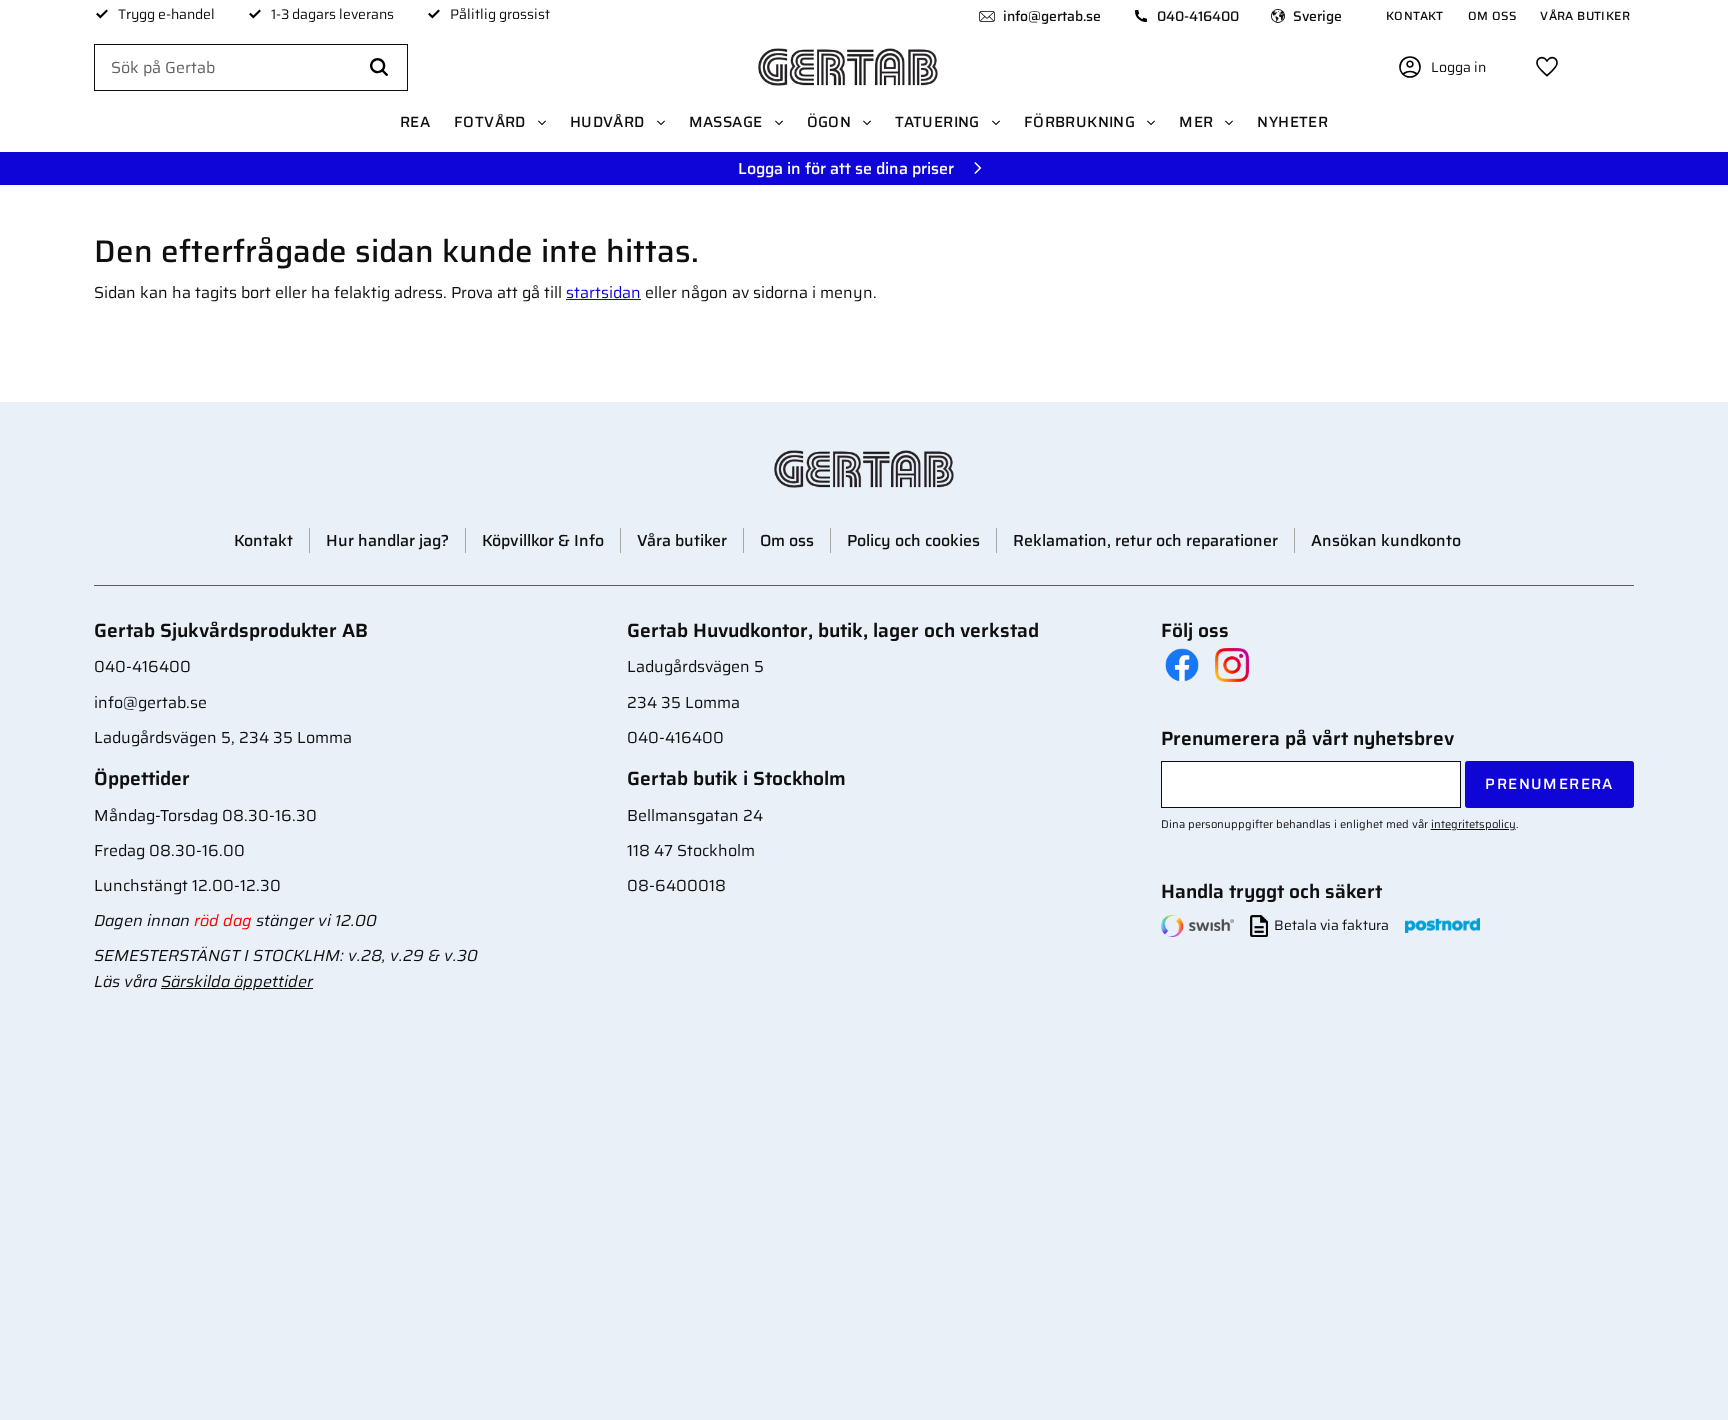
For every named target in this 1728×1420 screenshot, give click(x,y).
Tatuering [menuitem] (937, 122)
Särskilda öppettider (237, 981)
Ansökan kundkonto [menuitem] (1386, 540)
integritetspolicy (1473, 824)
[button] (1547, 67)
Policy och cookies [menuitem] (913, 540)
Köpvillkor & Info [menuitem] (543, 540)
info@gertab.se (1052, 16)
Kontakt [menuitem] (1415, 15)
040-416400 (1198, 16)
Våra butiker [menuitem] (1585, 15)
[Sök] (379, 68)
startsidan (603, 292)
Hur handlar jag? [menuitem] (387, 540)
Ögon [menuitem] (829, 122)
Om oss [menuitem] (1492, 15)
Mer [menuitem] (1196, 122)
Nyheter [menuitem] (1292, 122)
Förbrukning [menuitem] (1079, 122)
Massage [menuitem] (726, 122)
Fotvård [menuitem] (490, 122)
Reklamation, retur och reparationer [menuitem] (1145, 540)
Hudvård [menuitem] (607, 122)
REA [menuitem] (415, 122)
